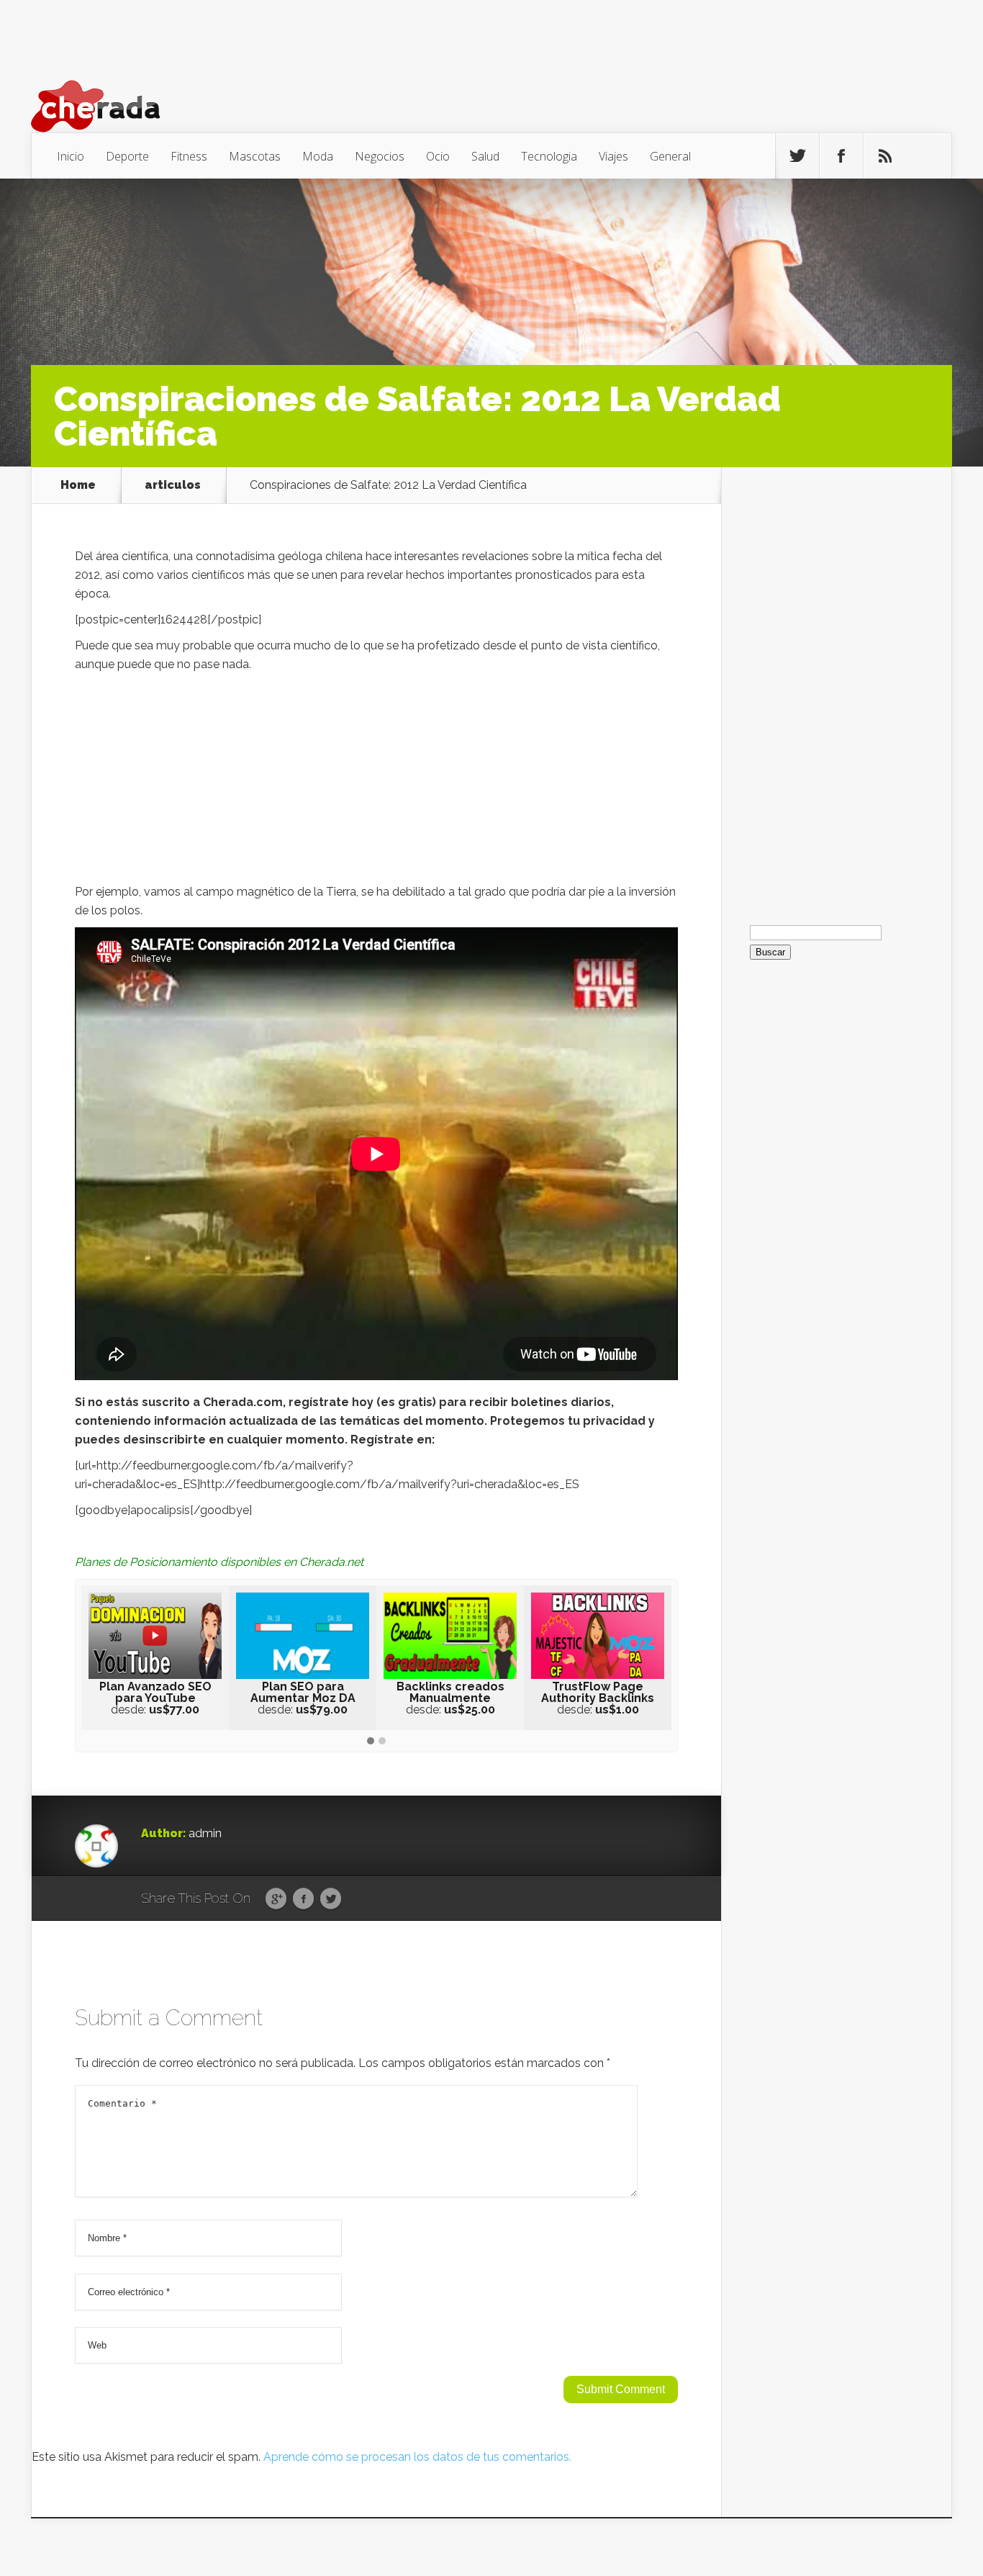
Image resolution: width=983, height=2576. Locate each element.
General (670, 156)
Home (78, 485)
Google (276, 1899)
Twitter (331, 1899)
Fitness (189, 156)
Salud (485, 156)
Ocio (438, 156)
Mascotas (255, 156)
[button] (371, 1742)
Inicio (71, 156)
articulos (173, 485)
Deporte (127, 156)
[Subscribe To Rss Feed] (885, 156)
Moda (318, 156)
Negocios (380, 156)
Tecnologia (549, 156)
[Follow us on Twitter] (797, 156)
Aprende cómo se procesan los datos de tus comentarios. (417, 2457)
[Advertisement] (376, 782)
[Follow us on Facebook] (841, 156)
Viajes (613, 156)
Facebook (303, 1899)
